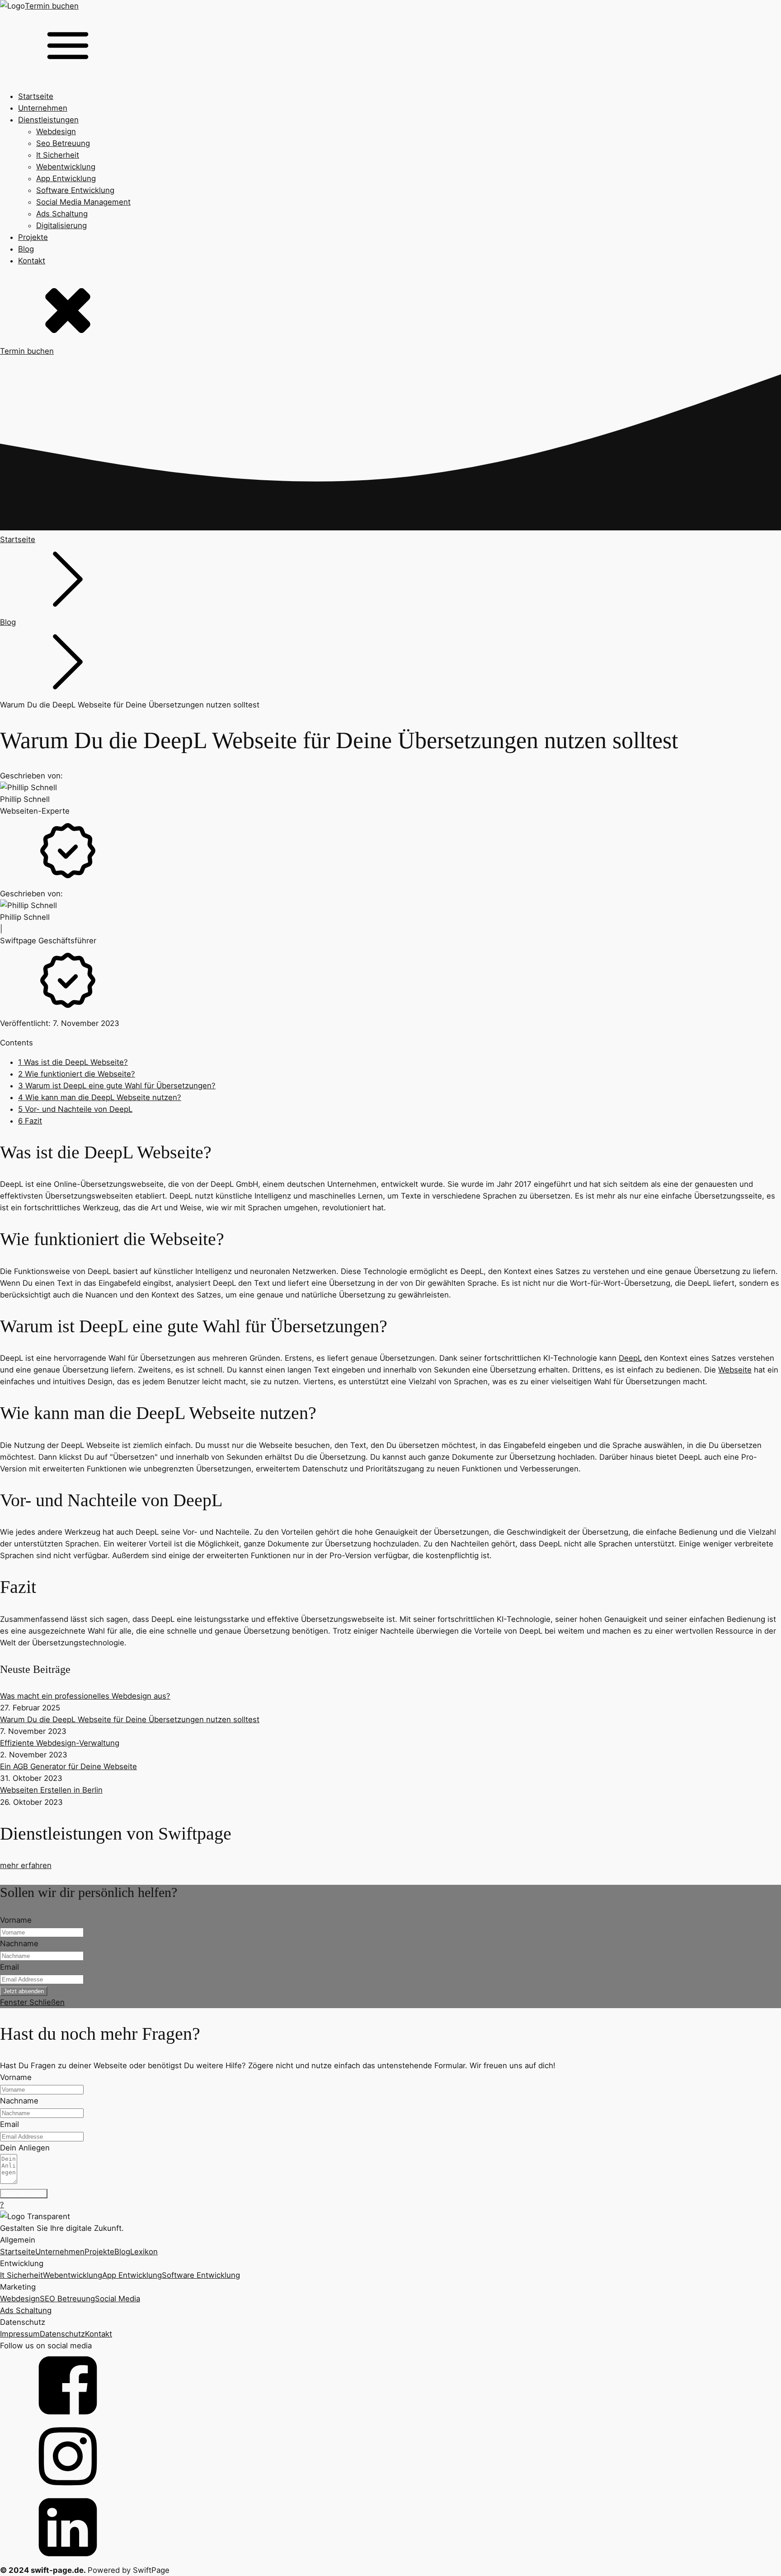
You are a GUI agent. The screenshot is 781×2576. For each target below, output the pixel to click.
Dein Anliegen (25, 2148)
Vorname (16, 1920)
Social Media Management (83, 202)
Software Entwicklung (75, 190)
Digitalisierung (61, 225)
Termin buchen (52, 6)
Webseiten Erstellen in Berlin (51, 1790)
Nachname (19, 1944)
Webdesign (56, 131)
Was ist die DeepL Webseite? (73, 1062)
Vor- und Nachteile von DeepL (75, 1109)
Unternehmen (43, 108)
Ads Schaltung (62, 214)
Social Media (118, 2299)
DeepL (630, 1358)
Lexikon (144, 2252)
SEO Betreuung (67, 2299)
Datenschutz (62, 2334)
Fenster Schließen (32, 2002)
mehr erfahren (26, 1865)
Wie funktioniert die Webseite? (77, 1074)
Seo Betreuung (63, 143)
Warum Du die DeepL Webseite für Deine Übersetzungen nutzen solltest (130, 1719)
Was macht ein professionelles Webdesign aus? (85, 1696)
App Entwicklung (66, 178)
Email (9, 1967)
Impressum (20, 2334)
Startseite (36, 96)
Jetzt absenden (24, 1991)
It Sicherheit (58, 155)
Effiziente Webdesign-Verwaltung (60, 1743)
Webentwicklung (66, 167)
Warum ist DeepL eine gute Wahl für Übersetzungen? (117, 1086)
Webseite (735, 1370)
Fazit (30, 1121)
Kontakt (32, 261)
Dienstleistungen (48, 120)
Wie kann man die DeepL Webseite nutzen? (100, 1097)
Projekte (33, 237)
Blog (26, 249)
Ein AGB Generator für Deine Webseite (68, 1766)
